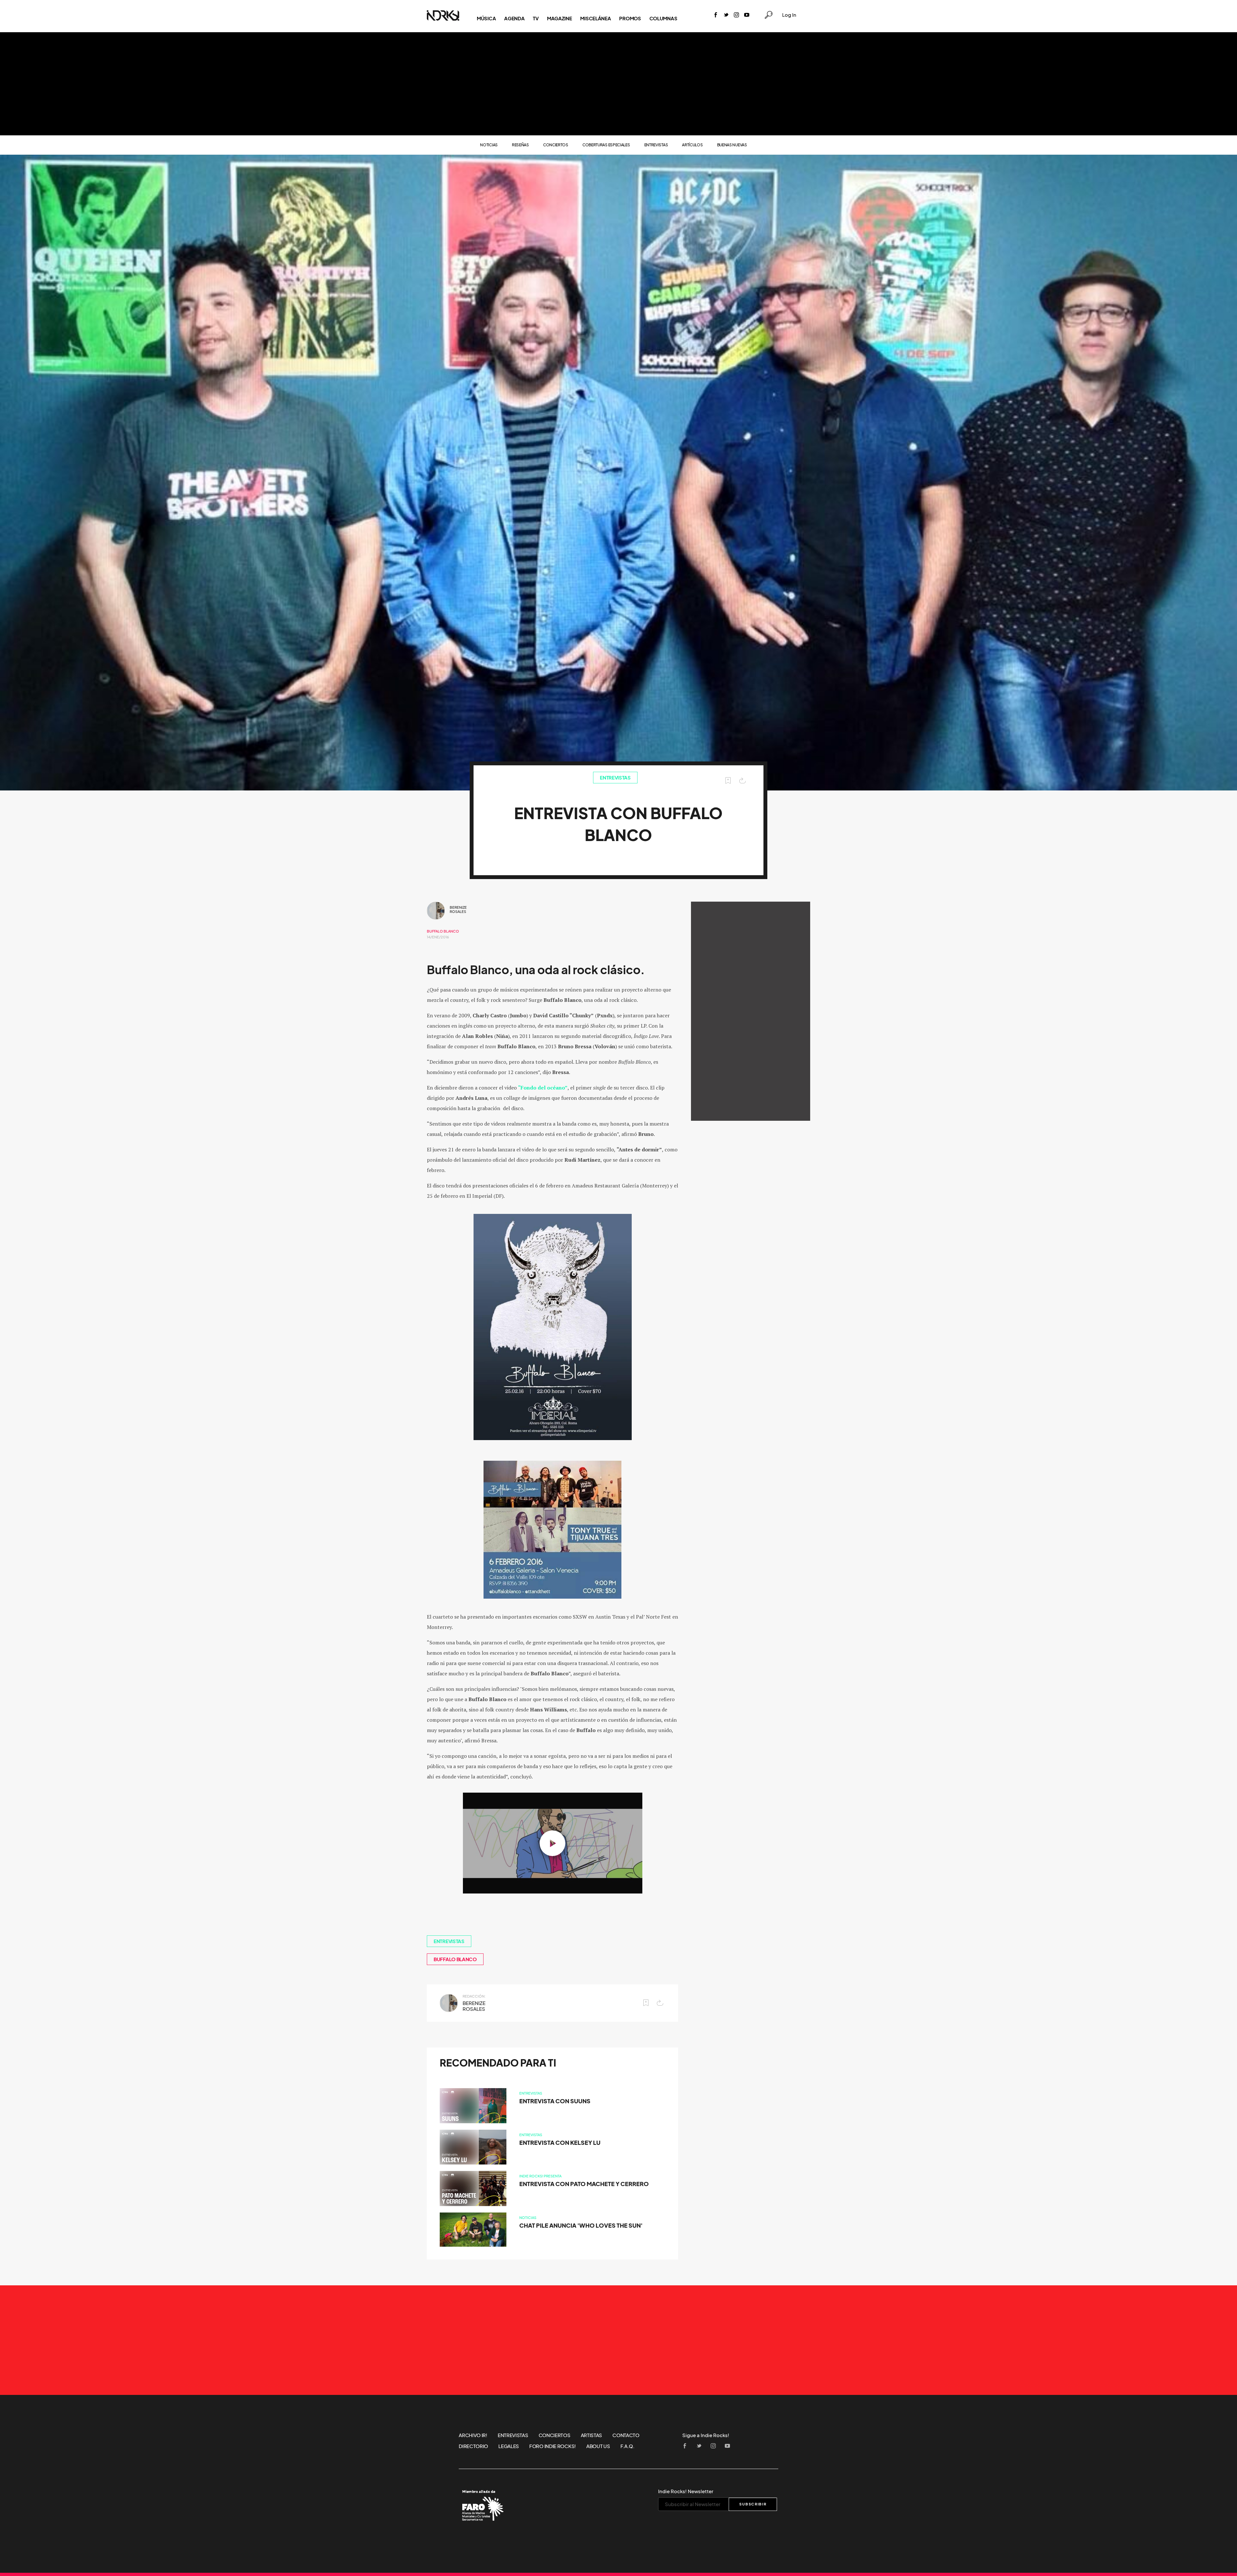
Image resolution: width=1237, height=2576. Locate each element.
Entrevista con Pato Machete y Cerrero (584, 2184)
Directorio (473, 2446)
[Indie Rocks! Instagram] (736, 15)
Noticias (489, 145)
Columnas (663, 18)
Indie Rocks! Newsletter (686, 2491)
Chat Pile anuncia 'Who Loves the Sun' (581, 2226)
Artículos (692, 145)
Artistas (592, 2435)
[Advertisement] (618, 84)
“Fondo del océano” (543, 1088)
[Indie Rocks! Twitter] (726, 15)
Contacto (626, 2435)
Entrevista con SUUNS (555, 2101)
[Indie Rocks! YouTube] (747, 15)
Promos (630, 18)
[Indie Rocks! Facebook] (716, 15)
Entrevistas (656, 145)
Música (486, 18)
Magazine (560, 18)
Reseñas (520, 145)
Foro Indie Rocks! (553, 2446)
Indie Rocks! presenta (540, 2176)
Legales (509, 2446)
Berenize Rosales (458, 910)
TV (536, 18)
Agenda (514, 18)
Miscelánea (595, 18)
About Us (598, 2446)
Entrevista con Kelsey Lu (560, 2143)
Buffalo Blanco (443, 931)
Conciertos (556, 145)
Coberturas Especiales (606, 145)
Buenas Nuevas (732, 145)
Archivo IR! (473, 2435)
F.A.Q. (628, 2446)
